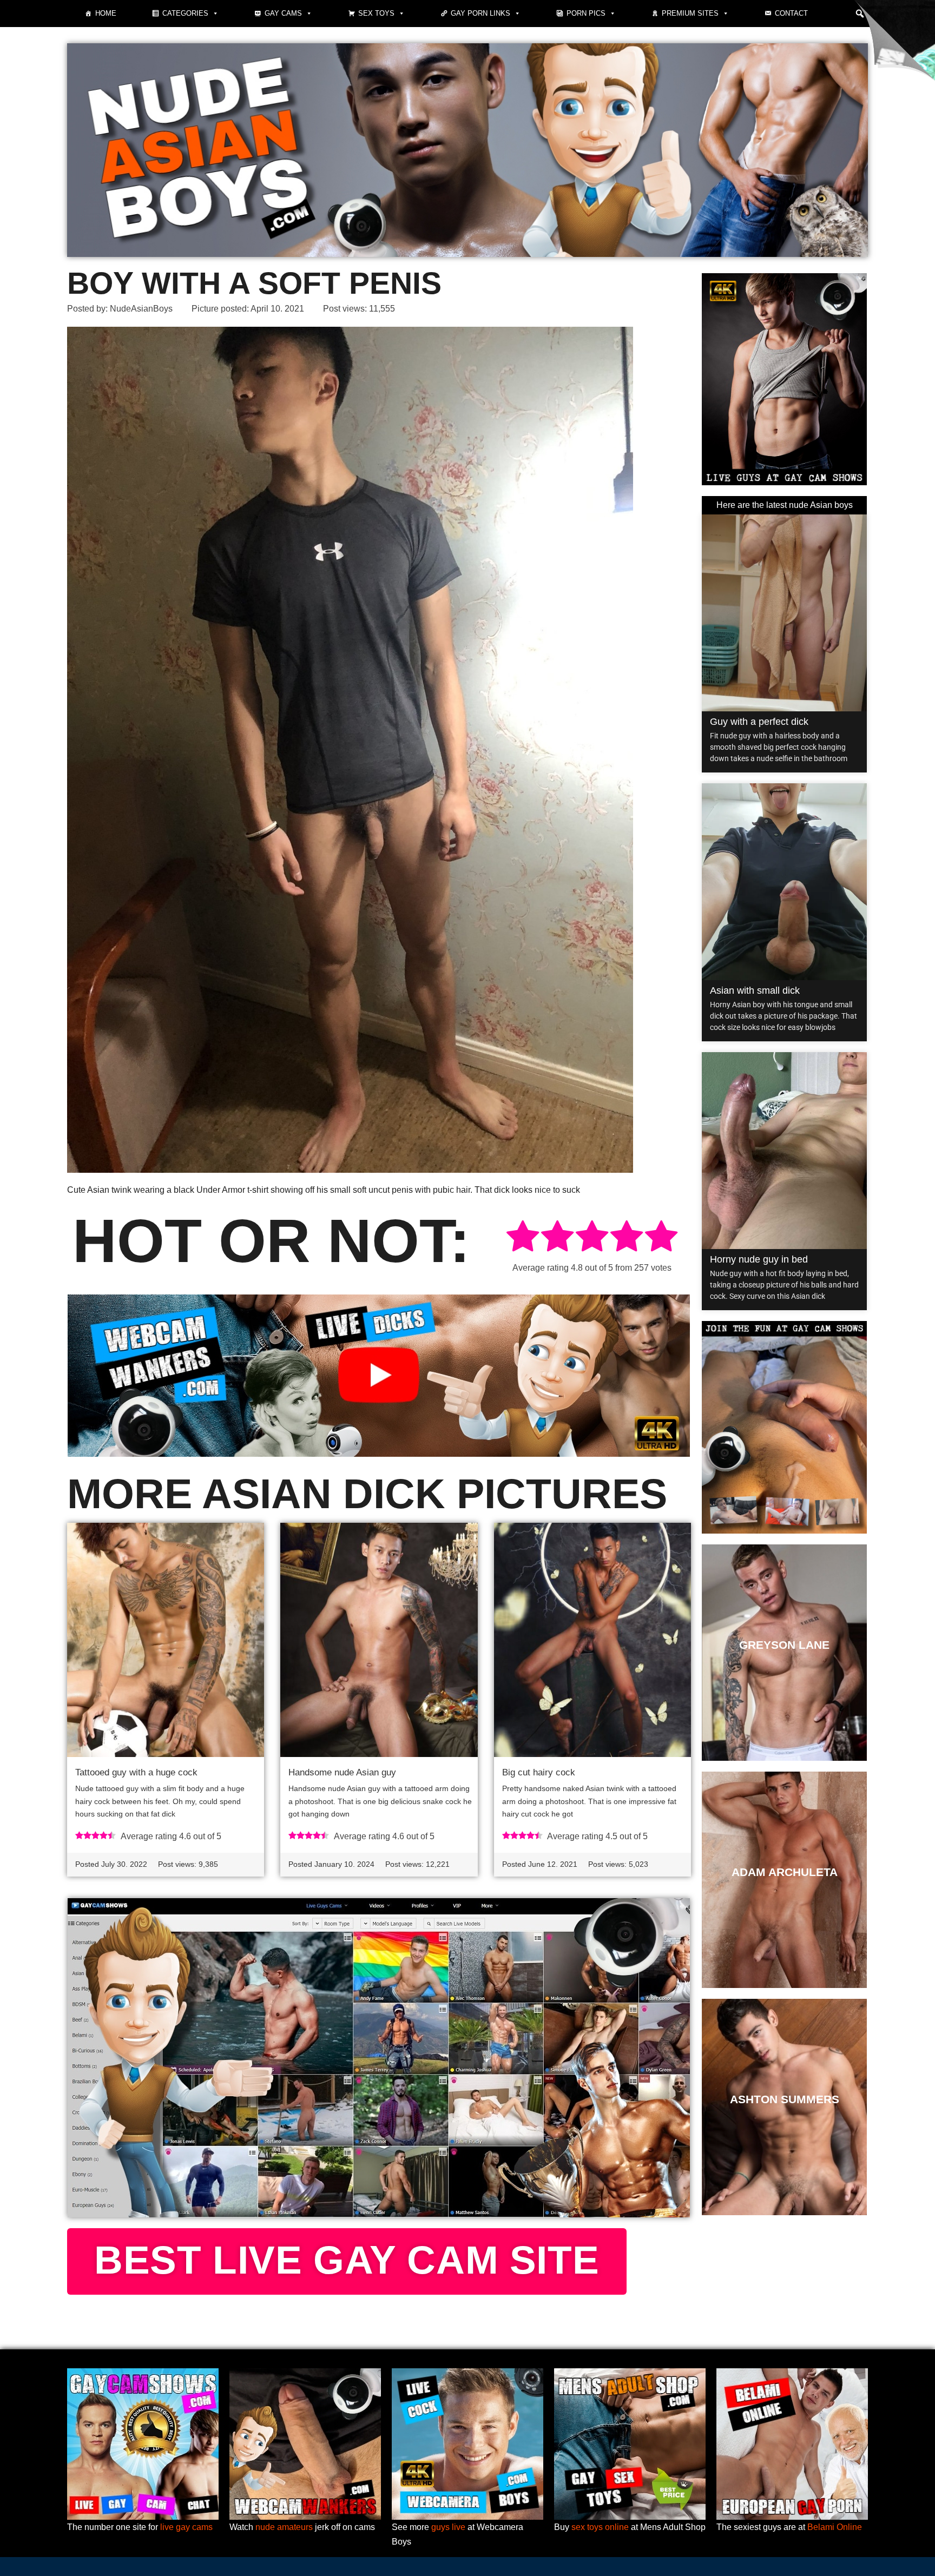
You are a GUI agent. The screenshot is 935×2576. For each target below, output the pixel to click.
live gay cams (186, 2527)
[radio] (523, 1238)
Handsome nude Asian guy (342, 1772)
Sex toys (376, 13)
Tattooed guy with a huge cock (136, 1772)
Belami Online (835, 2527)
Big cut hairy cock (539, 1772)
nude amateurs (284, 2527)
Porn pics (586, 13)
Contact (791, 13)
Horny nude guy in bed (759, 1259)
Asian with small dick (755, 990)
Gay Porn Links (480, 13)
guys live (448, 2527)
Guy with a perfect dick (759, 722)
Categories (185, 13)
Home (106, 13)
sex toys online (600, 2527)
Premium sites (690, 13)
